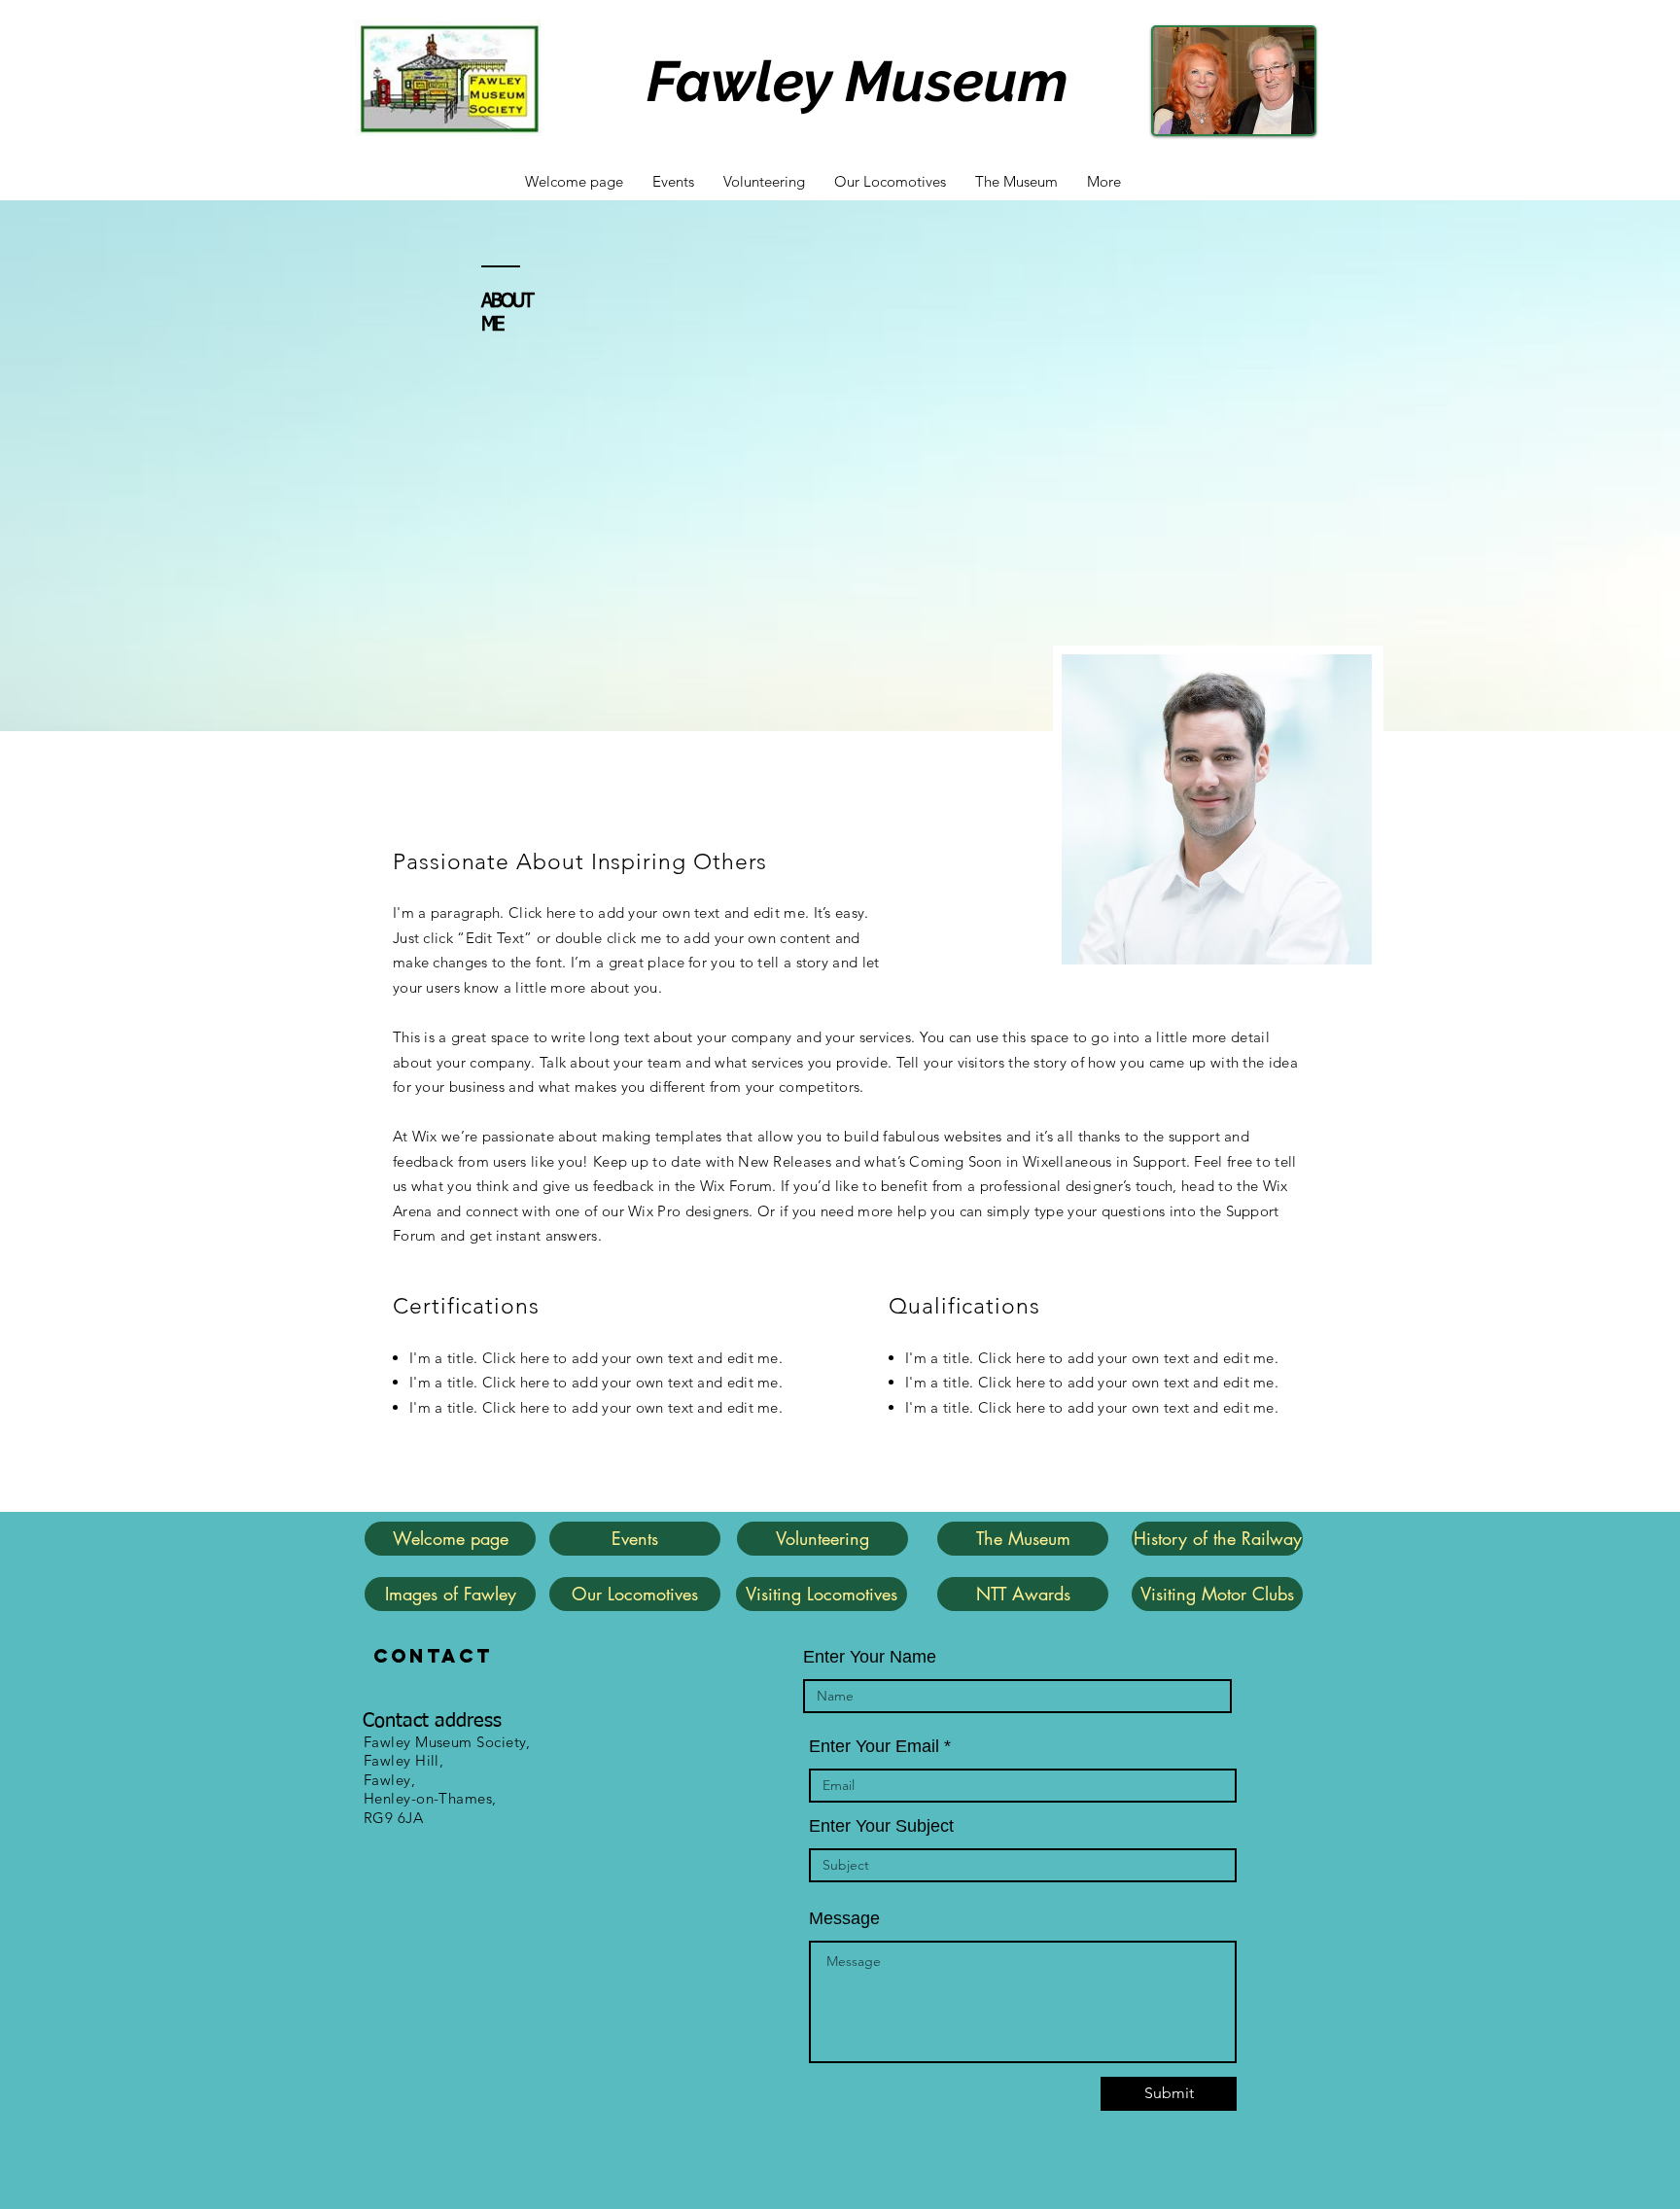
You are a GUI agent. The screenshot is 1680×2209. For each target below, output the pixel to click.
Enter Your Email (874, 1746)
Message (844, 1918)
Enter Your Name (870, 1657)
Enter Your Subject (881, 1826)
